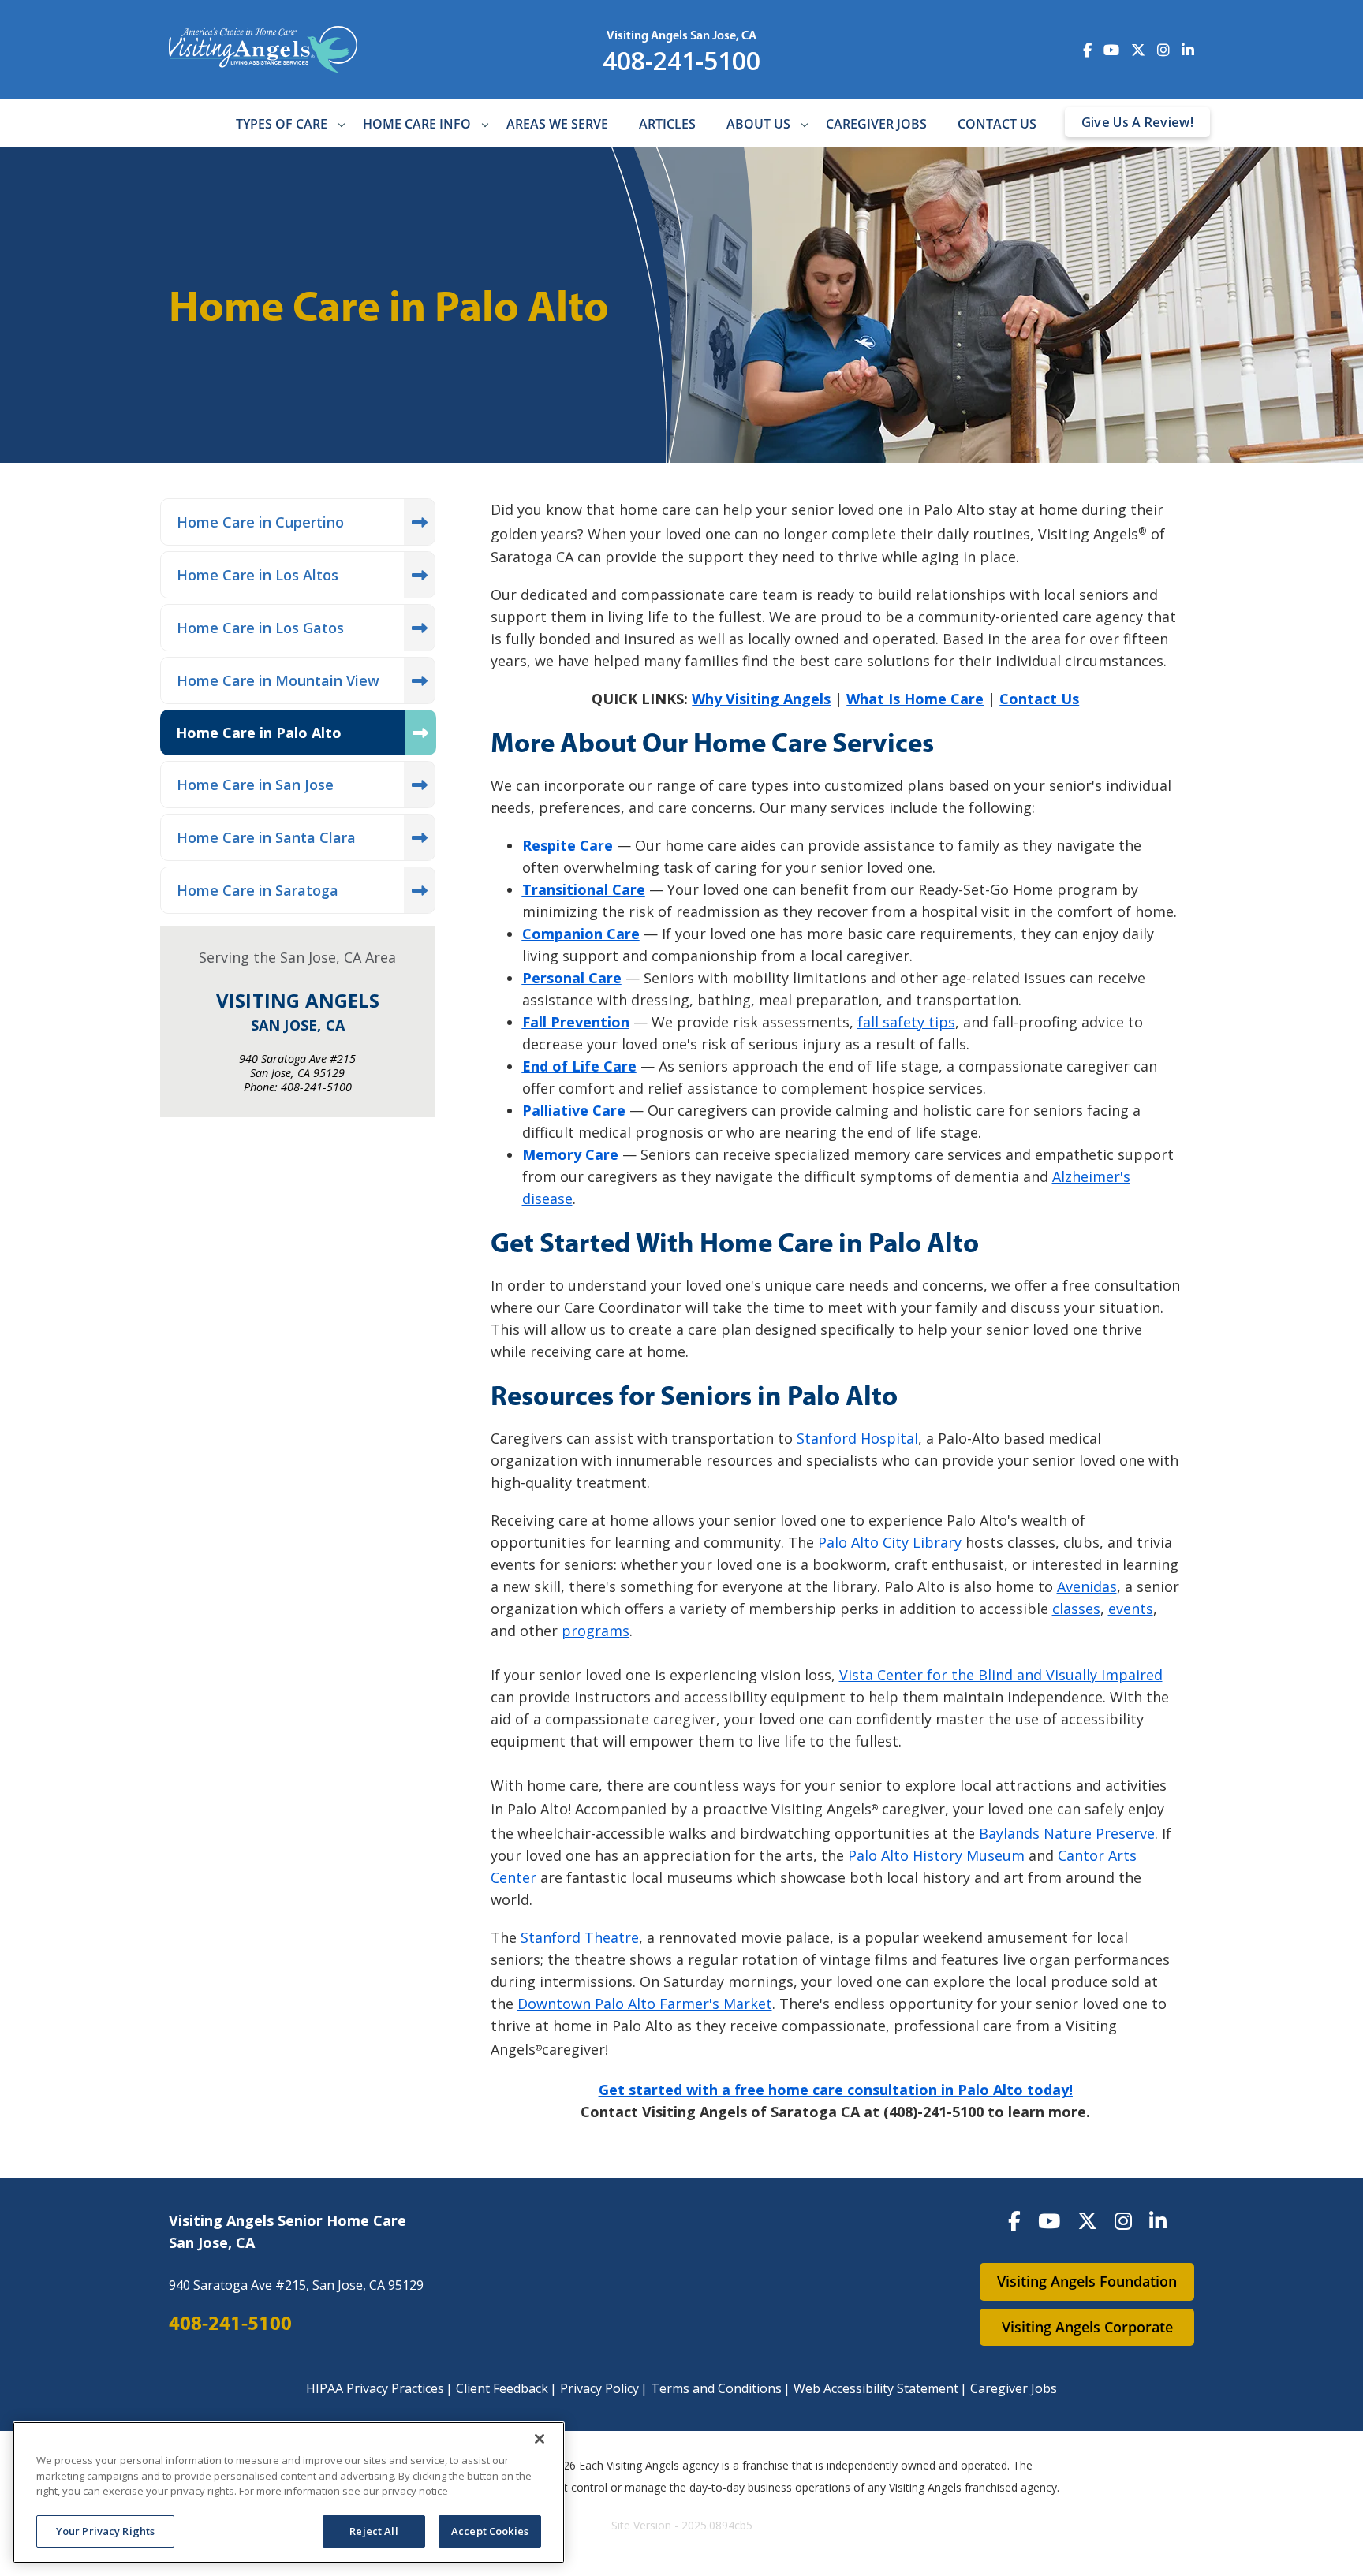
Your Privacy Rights (105, 2530)
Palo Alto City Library (890, 1542)
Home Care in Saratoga (258, 890)
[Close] (540, 2439)
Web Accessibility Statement (876, 2388)
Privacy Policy (599, 2388)
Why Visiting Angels (761, 699)
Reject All (373, 2530)
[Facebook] (1014, 2220)
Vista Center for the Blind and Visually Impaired (1001, 1675)
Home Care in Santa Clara (266, 837)
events (1131, 1609)
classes (1076, 1609)
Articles (667, 124)
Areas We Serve (557, 124)
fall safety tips (906, 1022)
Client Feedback (502, 2388)
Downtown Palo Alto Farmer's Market (645, 2004)
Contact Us (997, 124)
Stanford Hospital (857, 1438)
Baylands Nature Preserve (1067, 1833)
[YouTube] (1049, 2220)
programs (596, 1631)
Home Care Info (417, 124)
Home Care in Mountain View (278, 680)
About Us (758, 124)
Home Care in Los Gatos (260, 628)
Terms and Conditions (716, 2388)
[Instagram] (1123, 2220)
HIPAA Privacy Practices (375, 2388)
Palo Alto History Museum (936, 1855)
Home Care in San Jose (255, 785)
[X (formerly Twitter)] (1087, 2220)
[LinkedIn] (1158, 2220)
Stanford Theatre (580, 1937)
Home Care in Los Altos (258, 575)
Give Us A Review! (1137, 122)
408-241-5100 (681, 60)
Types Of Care (282, 124)
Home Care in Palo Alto (259, 733)
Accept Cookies (490, 2530)
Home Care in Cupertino (260, 522)
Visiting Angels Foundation (1087, 2281)
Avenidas (1087, 1586)
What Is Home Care (915, 699)
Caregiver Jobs (876, 124)
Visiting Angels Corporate (1087, 2327)
